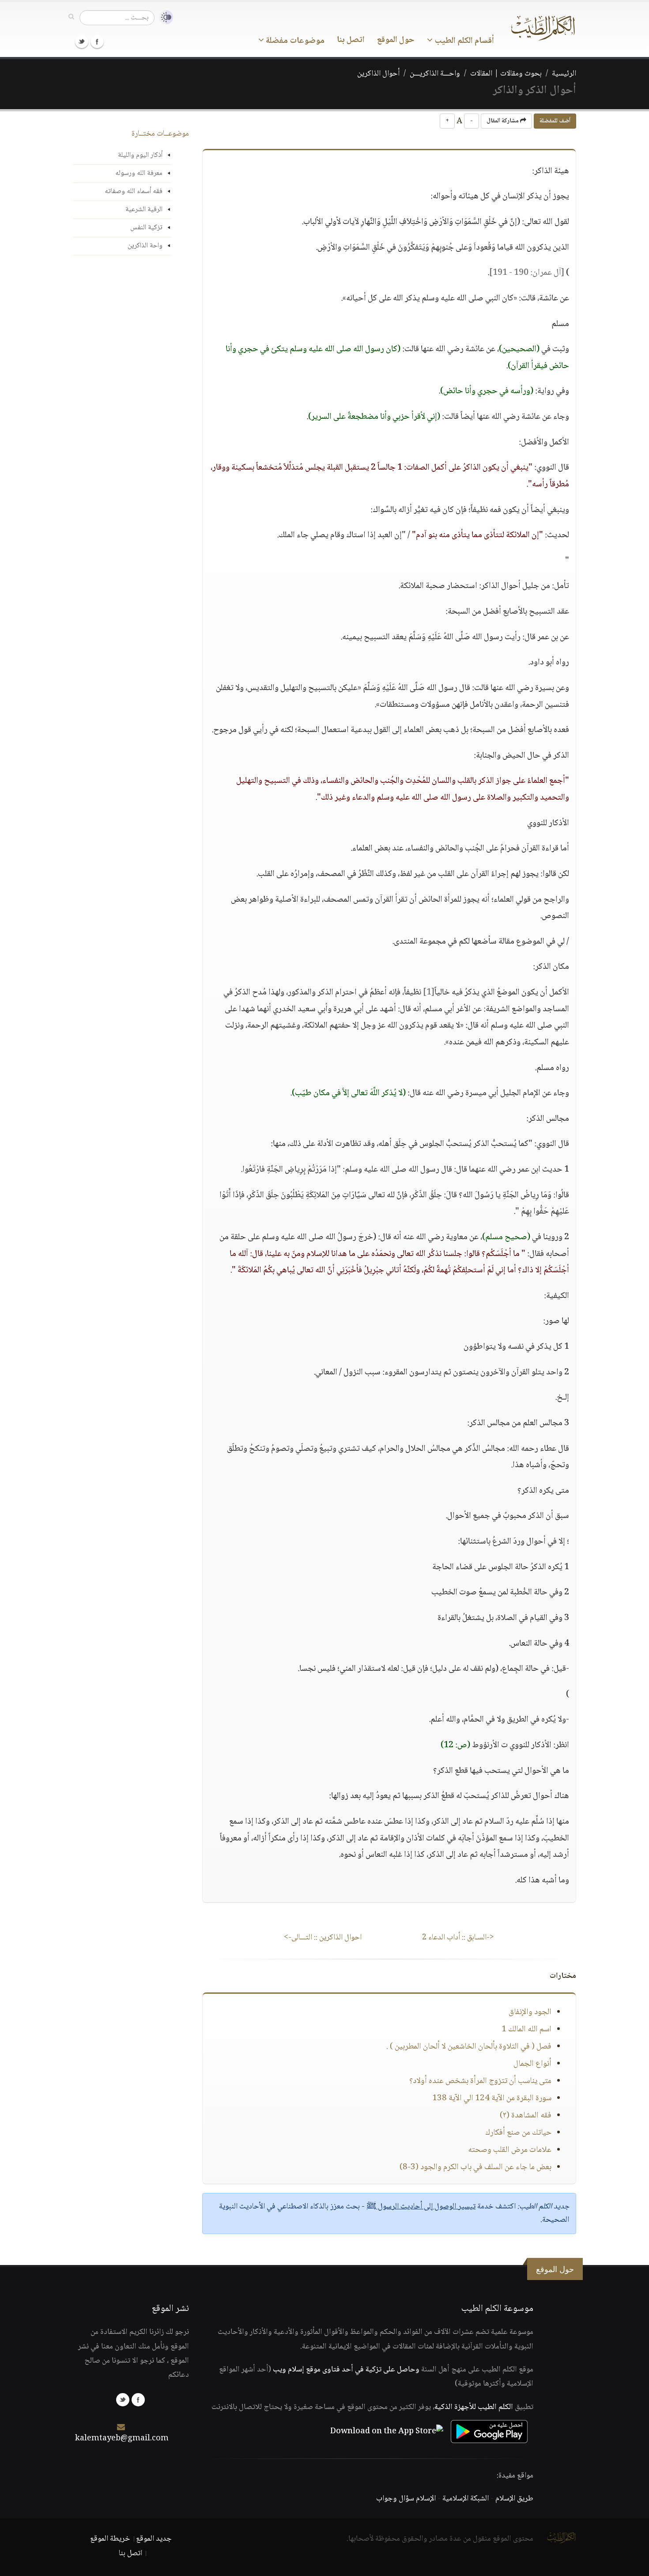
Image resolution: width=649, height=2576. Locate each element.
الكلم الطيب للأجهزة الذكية (474, 2407)
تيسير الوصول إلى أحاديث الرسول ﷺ (421, 2207)
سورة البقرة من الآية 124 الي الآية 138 (492, 2098)
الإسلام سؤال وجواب (406, 2499)
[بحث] (71, 17)
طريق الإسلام (514, 2499)
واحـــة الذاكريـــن (435, 74)
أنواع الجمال (532, 2064)
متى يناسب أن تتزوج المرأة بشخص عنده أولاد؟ (480, 2081)
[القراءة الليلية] (164, 17)
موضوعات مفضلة (294, 41)
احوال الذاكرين (323, 1938)
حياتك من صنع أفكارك (518, 2133)
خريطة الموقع (110, 2539)
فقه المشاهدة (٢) (526, 2116)
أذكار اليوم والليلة (140, 155)
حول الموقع (396, 40)
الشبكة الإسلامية (466, 2499)
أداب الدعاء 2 (458, 1938)
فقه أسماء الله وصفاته (134, 192)
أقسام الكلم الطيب (463, 41)
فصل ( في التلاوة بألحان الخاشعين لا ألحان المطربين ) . (469, 2047)
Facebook (97, 42)
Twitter (82, 42)
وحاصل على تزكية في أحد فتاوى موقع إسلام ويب (346, 2370)
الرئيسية (564, 74)
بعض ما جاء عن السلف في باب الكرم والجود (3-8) (475, 2167)
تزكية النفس (146, 228)
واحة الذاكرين (145, 246)
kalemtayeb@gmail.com (122, 2439)
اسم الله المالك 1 (526, 2030)
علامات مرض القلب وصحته (510, 2150)
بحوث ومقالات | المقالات (506, 74)
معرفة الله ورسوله (139, 173)
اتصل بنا (351, 40)
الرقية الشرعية (144, 210)
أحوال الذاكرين (378, 74)
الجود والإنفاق (530, 2012)
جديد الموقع (154, 2539)
